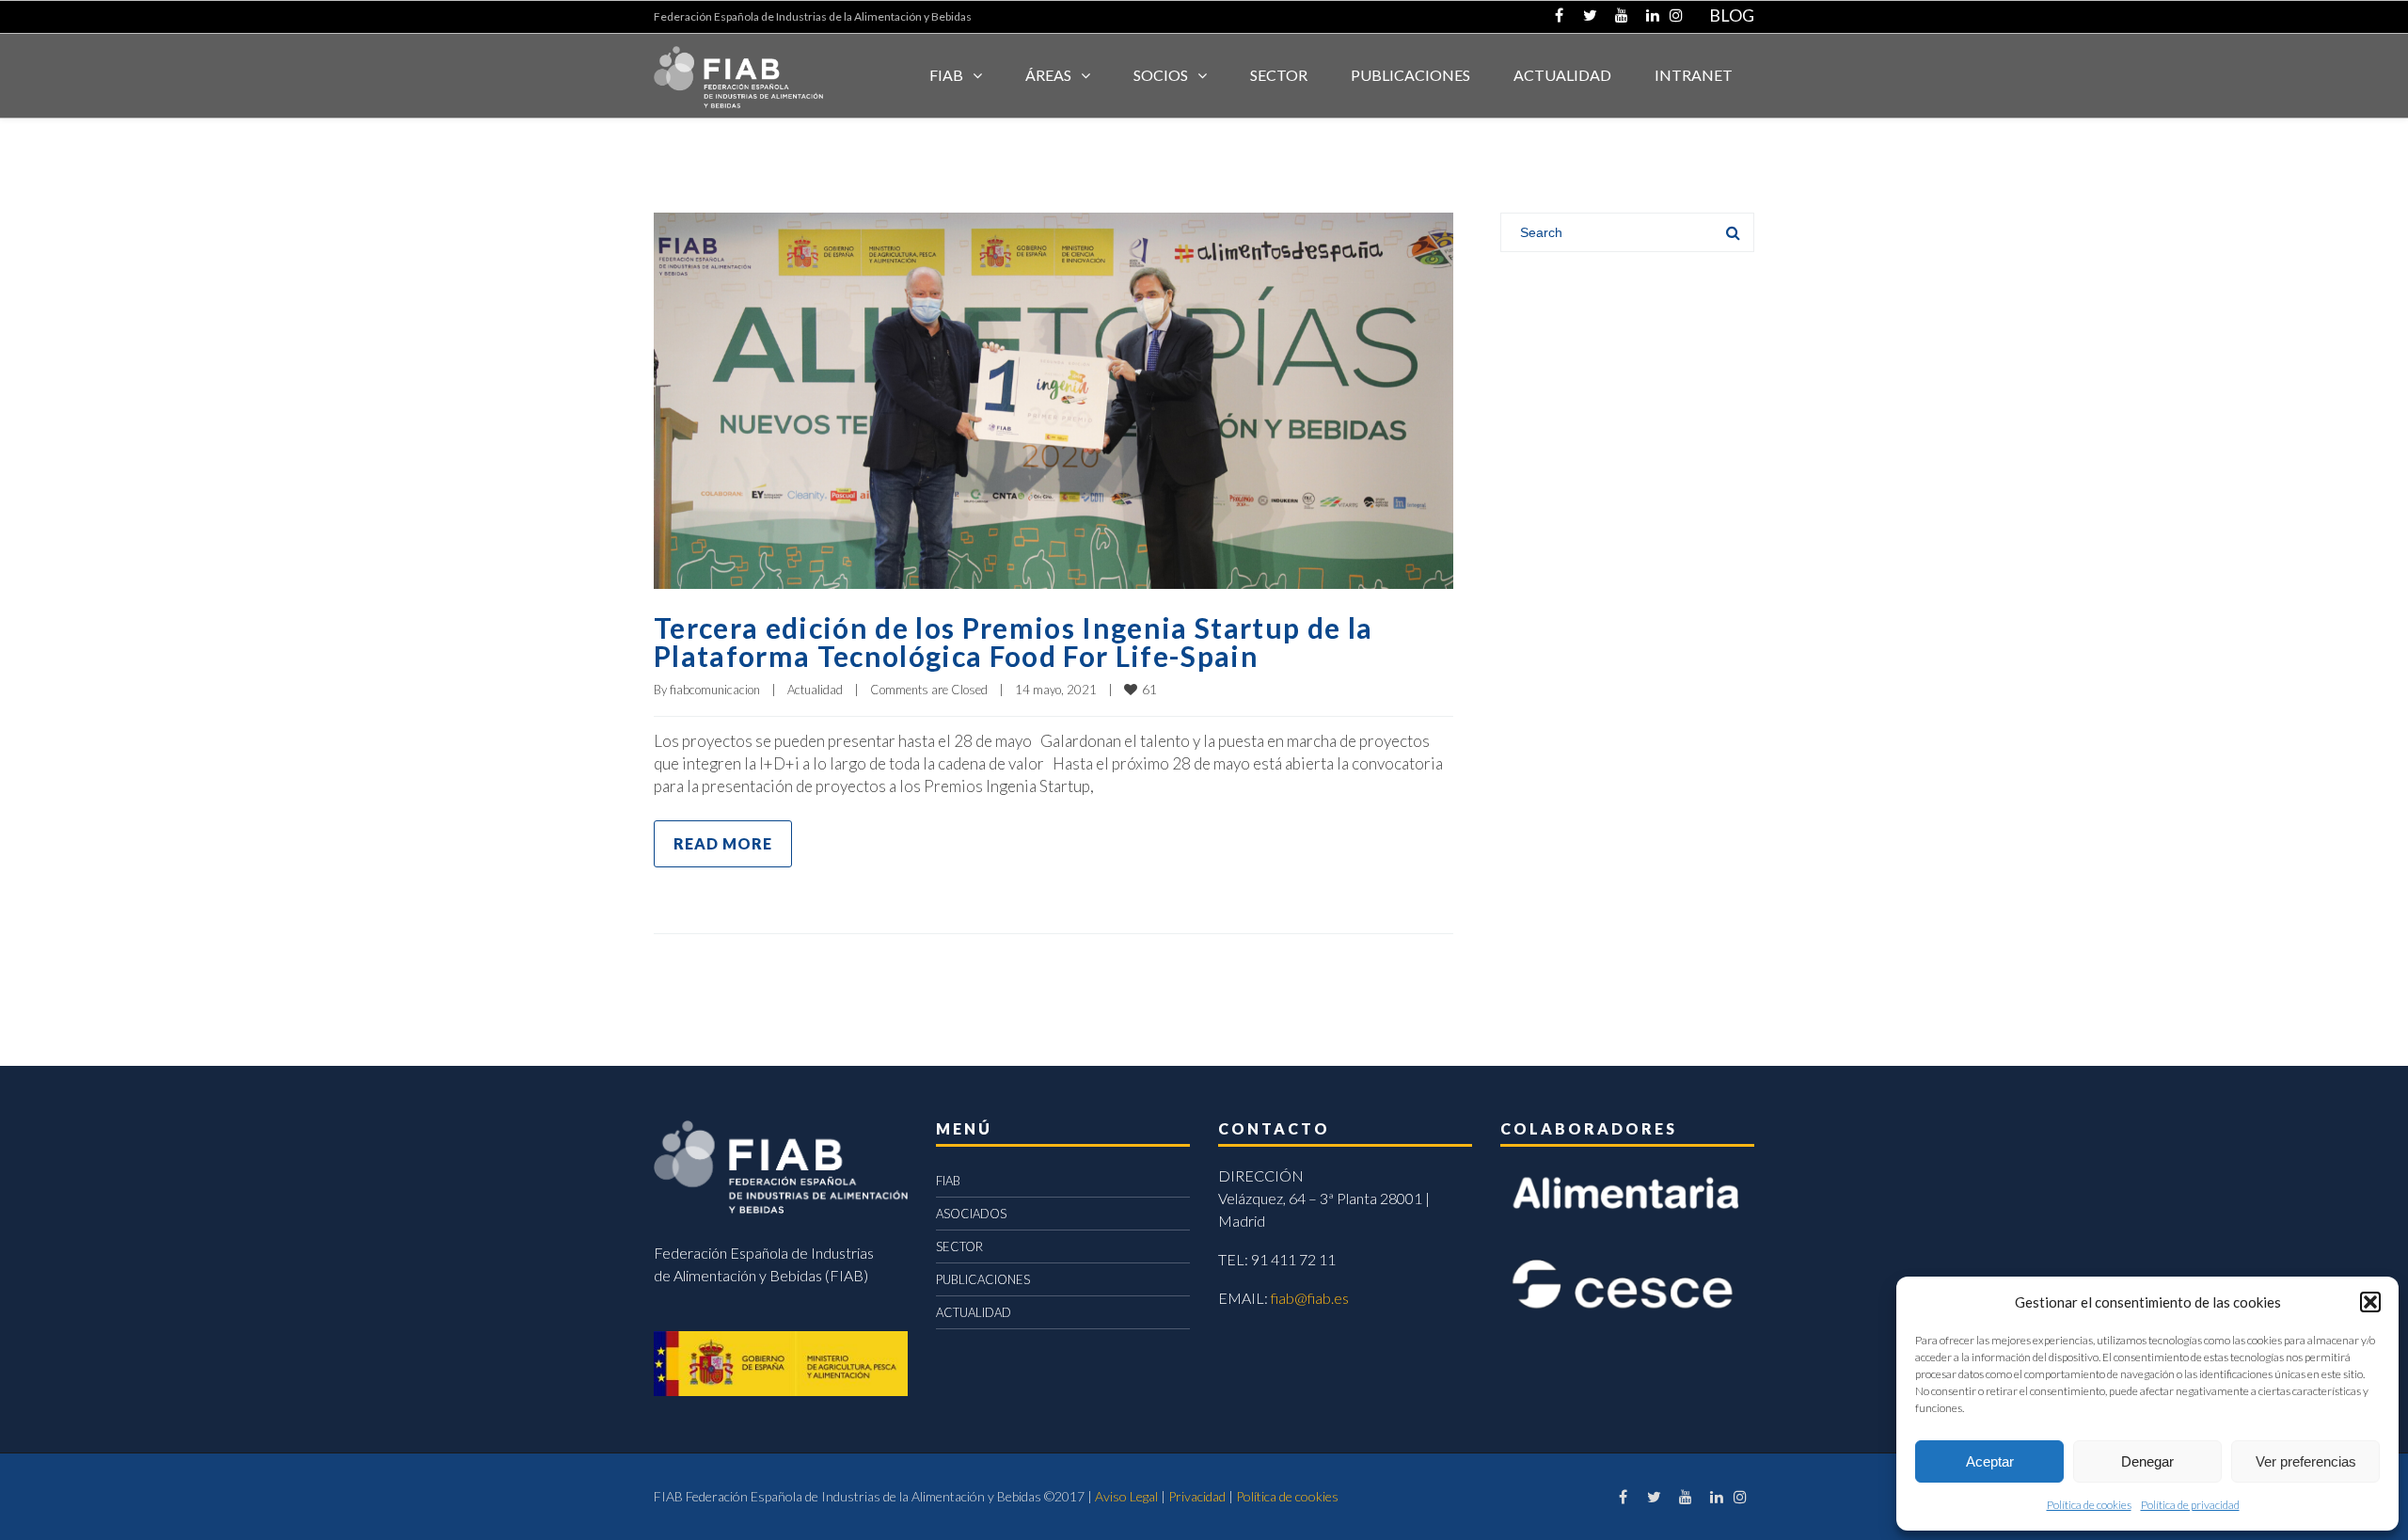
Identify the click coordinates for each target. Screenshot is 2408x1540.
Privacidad (1197, 1496)
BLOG (1732, 15)
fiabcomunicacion (715, 690)
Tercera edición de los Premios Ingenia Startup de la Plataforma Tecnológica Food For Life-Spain (1013, 642)
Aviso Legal (1126, 1496)
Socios (1161, 75)
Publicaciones (1410, 75)
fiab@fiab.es (1310, 1298)
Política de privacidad (2190, 1505)
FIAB (946, 75)
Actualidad (815, 690)
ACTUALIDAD (1562, 75)
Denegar (2147, 1461)
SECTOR (1279, 75)
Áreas (1048, 75)
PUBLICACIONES (983, 1279)
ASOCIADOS (971, 1214)
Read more (723, 843)
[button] (2370, 1302)
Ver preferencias (2306, 1461)
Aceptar (1990, 1461)
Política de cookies (2089, 1505)
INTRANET (1694, 75)
